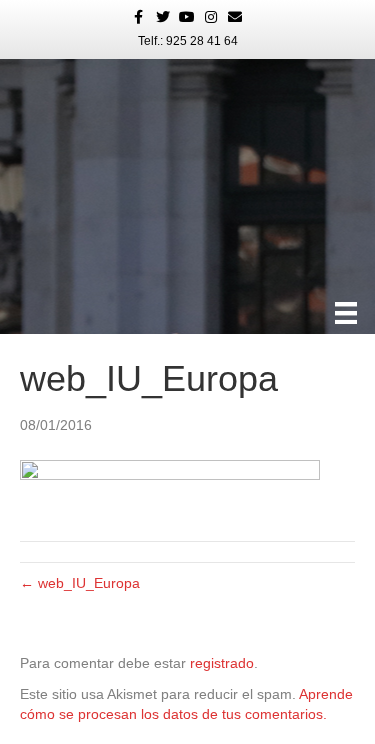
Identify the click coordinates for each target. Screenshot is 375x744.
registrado (222, 663)
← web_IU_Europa (80, 583)
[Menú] (346, 313)
